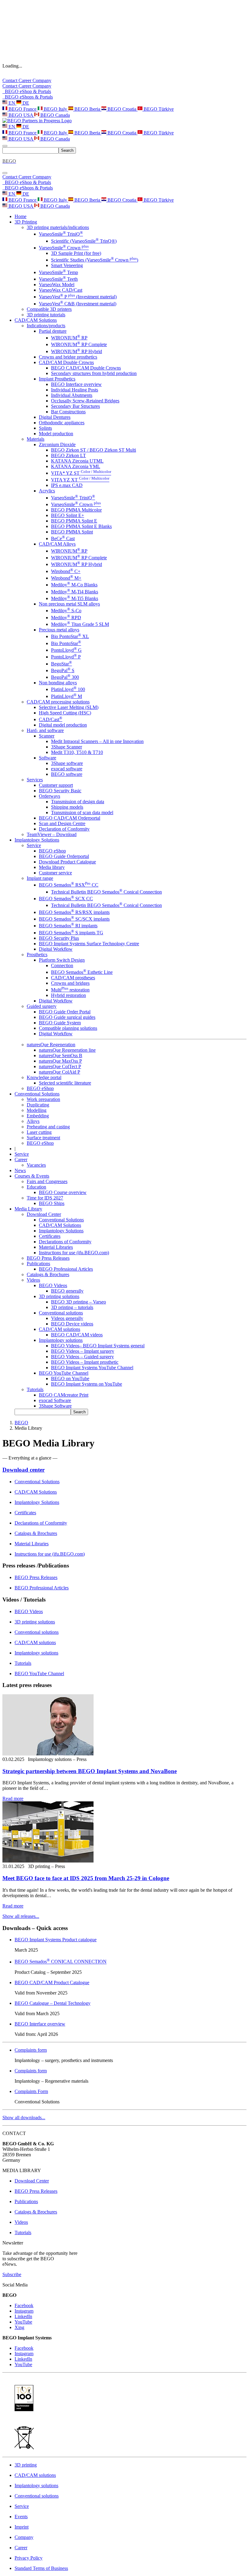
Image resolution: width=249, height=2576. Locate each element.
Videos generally (67, 1318)
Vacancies (36, 1165)
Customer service (55, 873)
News (20, 1170)
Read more (13, 1798)
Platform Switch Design (62, 960)
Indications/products (46, 326)
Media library (52, 867)
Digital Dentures (55, 417)
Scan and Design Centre (62, 823)
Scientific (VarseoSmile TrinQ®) (84, 241)
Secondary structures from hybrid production (94, 373)
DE (25, 103)
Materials (36, 439)
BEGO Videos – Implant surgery (83, 1351)
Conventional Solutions (61, 1220)
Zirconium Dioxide (57, 444)
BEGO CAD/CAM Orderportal (70, 818)
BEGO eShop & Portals (27, 91)
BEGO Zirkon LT (68, 455)
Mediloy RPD (66, 618)
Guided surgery (42, 1006)
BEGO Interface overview (76, 384)
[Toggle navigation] (5, 146)
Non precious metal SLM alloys (69, 604)
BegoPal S (63, 670)
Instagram (24, 2311)
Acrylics (47, 491)
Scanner (47, 736)
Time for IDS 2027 (45, 1198)
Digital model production (63, 725)
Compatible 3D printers (49, 309)
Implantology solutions (61, 1340)
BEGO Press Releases (48, 1258)
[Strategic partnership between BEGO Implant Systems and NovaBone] (48, 1754)
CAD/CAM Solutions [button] (36, 320)
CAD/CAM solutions (60, 1329)
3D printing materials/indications (58, 227)
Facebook (24, 2305)
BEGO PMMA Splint (72, 532)
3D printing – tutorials (72, 1307)
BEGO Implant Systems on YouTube (87, 1384)
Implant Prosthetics (57, 379)
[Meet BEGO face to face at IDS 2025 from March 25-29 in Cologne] (48, 1861)
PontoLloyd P (66, 657)
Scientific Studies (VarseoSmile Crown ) (95, 260)
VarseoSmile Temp (58, 272)
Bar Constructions (68, 412)
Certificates (50, 1236)
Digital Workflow (56, 949)
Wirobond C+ (66, 571)
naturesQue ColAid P (60, 1072)
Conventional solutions (61, 1313)
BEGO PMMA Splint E (74, 521)
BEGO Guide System (60, 1023)
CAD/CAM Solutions (60, 1225)
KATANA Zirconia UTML (77, 461)
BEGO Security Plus (59, 938)
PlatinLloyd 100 (68, 689)
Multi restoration (70, 990)
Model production (56, 434)
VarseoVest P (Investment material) (78, 297)
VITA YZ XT (80, 480)
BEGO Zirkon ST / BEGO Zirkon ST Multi (94, 450)
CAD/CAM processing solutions (58, 702)
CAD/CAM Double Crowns (66, 362)
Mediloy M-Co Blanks (74, 585)
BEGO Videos (53, 1285)
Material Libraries (56, 1247)
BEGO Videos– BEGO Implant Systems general (98, 1346)
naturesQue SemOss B (61, 1055)
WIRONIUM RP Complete (79, 344)
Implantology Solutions (61, 1231)
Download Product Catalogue (67, 862)
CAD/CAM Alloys (57, 544)
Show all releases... (21, 1916)
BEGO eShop (52, 851)
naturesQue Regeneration (51, 1045)
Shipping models (67, 807)
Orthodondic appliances (62, 423)
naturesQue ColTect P (60, 1066)
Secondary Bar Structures (75, 406)
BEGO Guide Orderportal (64, 856)
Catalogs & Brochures (48, 1274)
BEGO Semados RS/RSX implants (74, 912)
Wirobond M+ (66, 578)
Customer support (56, 785)
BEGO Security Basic (60, 791)
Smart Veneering (67, 265)
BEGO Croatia (122, 109)
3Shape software (67, 763)
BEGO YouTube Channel (64, 1373)
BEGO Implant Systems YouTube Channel (92, 1368)
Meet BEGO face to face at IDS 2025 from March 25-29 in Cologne (86, 1878)
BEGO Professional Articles (66, 1269)
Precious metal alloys (59, 630)
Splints (45, 428)
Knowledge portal (44, 1077)
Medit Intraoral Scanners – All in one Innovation (97, 741)
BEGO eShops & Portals (28, 97)
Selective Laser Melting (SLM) (69, 707)
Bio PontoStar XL (70, 636)
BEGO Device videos (72, 1324)
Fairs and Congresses (47, 1181)
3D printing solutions (59, 1296)
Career (26, 80)
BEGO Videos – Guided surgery (82, 1357)
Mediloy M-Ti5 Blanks (75, 598)
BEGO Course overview (63, 1192)
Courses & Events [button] (32, 1176)
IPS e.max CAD (67, 485)
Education (36, 1187)
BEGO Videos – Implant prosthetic (85, 1362)
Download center (24, 1470)
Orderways (49, 796)
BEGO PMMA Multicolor (76, 510)
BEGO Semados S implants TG (71, 933)
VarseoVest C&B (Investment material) (78, 304)
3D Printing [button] (26, 222)
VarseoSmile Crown (64, 248)
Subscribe (12, 2274)
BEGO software (67, 774)
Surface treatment (43, 1138)
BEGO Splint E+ (68, 515)
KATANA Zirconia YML (76, 466)
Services (35, 780)
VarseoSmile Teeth (58, 279)
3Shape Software (55, 1406)
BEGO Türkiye (158, 109)
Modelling (37, 1110)
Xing (19, 2327)
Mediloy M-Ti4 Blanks (75, 592)
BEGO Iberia (87, 109)
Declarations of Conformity (65, 1242)
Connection (62, 965)
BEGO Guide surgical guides (67, 1017)
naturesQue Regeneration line (67, 1050)
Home (20, 216)
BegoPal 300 (65, 677)
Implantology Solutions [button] (37, 840)
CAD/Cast (51, 719)
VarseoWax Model (57, 285)
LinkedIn (23, 2316)
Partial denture (53, 331)
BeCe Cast (63, 538)
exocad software (67, 769)
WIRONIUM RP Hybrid (77, 351)
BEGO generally (67, 1291)
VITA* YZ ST (81, 473)
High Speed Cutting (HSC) (65, 713)
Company (42, 80)
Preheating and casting (48, 1127)
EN (12, 103)
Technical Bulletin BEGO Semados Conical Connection (106, 892)
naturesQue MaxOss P (60, 1061)
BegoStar (61, 664)
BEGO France (22, 109)
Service (34, 845)
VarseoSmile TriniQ (61, 234)
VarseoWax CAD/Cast (61, 290)
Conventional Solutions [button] (37, 1094)
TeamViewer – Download (52, 834)
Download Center (44, 1214)
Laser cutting (39, 1132)
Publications (38, 1264)
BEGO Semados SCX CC (66, 899)
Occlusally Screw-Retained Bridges (85, 401)
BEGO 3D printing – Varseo (78, 1302)
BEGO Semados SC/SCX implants (74, 919)
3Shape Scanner (67, 747)
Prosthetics (37, 955)
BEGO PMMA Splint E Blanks (81, 526)
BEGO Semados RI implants (68, 926)
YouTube (23, 2322)
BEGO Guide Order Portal (65, 1012)
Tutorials (35, 1389)
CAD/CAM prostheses (73, 978)
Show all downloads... (24, 2118)
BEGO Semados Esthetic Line (82, 972)
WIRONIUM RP (69, 338)
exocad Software (55, 1400)
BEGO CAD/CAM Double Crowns (86, 368)
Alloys (33, 1121)
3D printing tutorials (46, 315)
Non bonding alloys (58, 683)
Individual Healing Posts (75, 390)
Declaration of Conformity (64, 829)
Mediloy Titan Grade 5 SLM (80, 624)
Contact (10, 80)
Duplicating (38, 1105)
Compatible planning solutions (68, 1028)
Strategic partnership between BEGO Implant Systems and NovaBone (90, 1771)
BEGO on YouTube (70, 1378)
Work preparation (43, 1099)
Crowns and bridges (70, 983)
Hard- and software (45, 730)
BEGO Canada (55, 115)
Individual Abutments (72, 395)
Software (48, 758)
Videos (33, 1280)
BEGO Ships (52, 1203)
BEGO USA (21, 115)
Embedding (38, 1116)
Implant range (40, 878)
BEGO (21, 1423)
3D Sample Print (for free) (76, 253)
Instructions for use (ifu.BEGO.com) (74, 1253)
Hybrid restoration (68, 995)
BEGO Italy (55, 109)
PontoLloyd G (66, 650)
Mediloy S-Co (66, 611)
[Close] (5, 173)
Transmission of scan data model (82, 812)
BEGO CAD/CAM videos (77, 1335)
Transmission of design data (78, 802)
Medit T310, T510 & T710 (77, 752)
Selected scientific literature (65, 1083)
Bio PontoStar (66, 643)
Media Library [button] (28, 1209)
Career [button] (21, 1160)
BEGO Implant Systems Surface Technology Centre (89, 944)
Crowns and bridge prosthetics (68, 357)
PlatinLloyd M (67, 696)
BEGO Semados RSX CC (69, 885)
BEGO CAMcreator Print (64, 1395)
